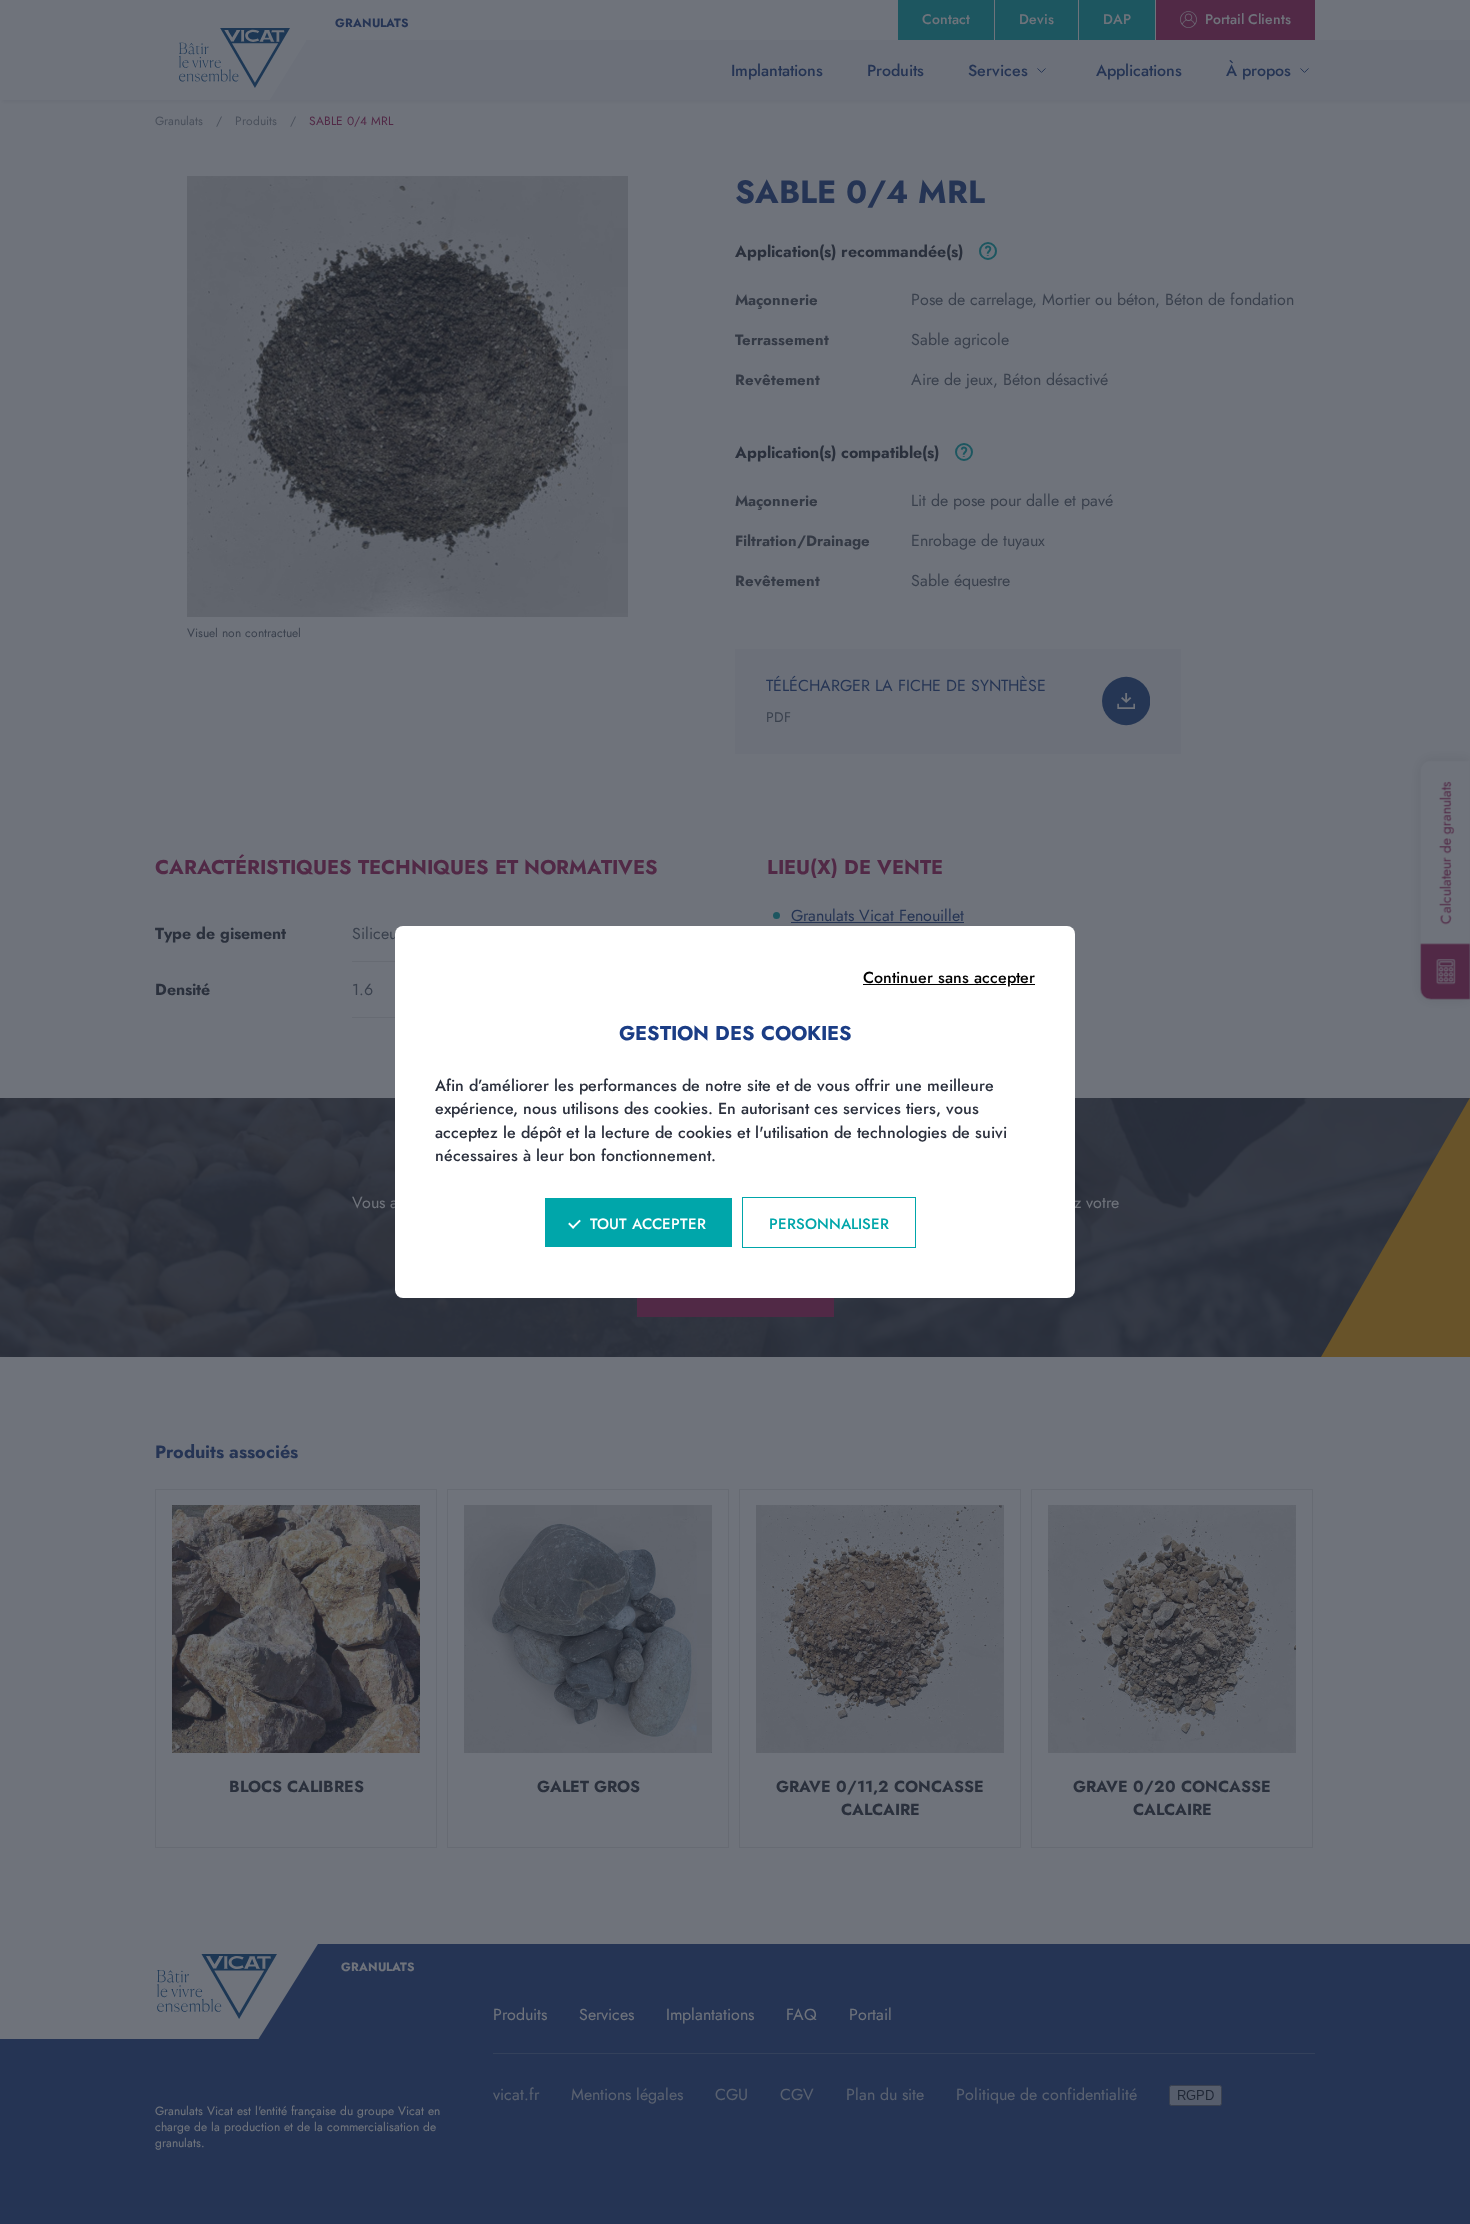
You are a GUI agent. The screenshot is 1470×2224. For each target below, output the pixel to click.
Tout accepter (648, 1224)
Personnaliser (829, 1224)
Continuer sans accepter (949, 977)
